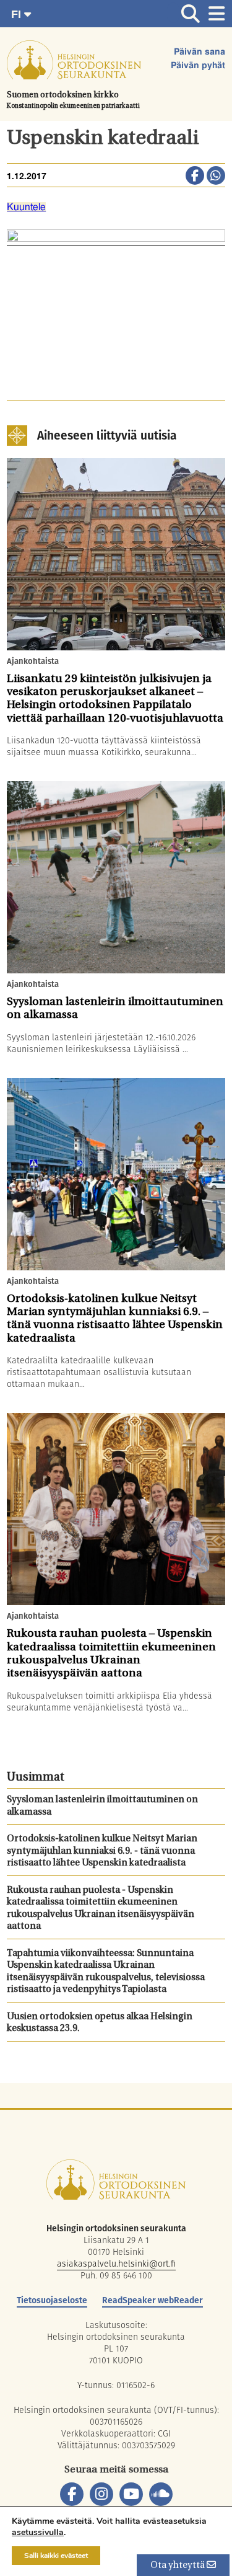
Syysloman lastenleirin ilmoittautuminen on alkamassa (102, 1806)
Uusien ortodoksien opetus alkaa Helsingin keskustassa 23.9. (100, 2023)
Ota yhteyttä (178, 2566)
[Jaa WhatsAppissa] (216, 177)
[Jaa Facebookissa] (195, 177)
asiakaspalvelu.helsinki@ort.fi (116, 2264)
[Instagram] (101, 2494)
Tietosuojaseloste (52, 2300)
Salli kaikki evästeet (56, 2556)
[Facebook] (72, 2494)
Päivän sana (200, 52)
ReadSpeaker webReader (153, 2300)
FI (18, 14)
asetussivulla (38, 2533)
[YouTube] (131, 2494)
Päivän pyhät (198, 66)
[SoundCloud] (161, 2494)
